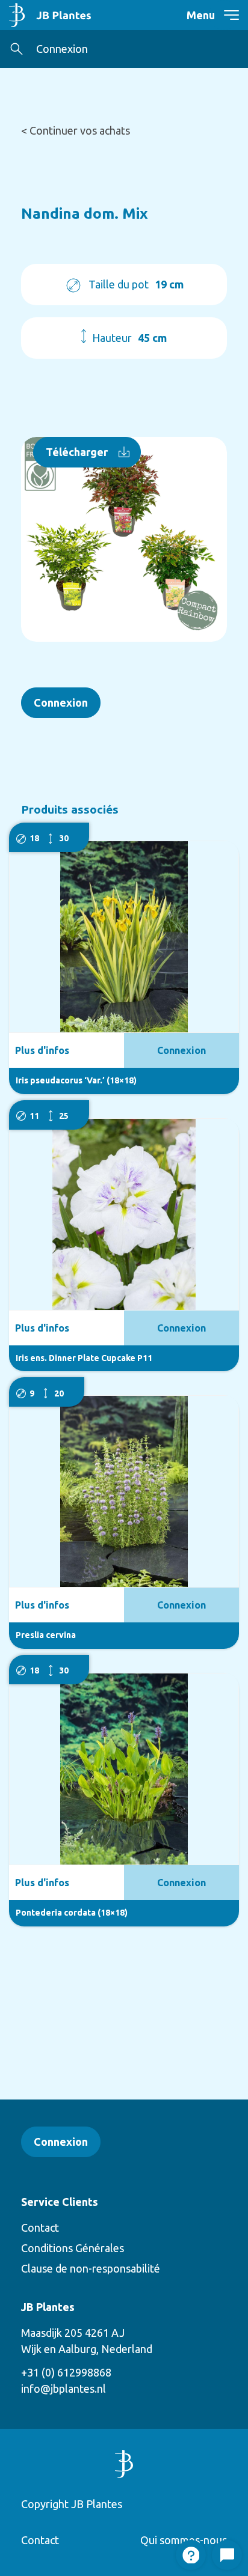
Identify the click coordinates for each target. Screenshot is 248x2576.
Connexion (62, 49)
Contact (40, 2227)
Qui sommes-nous (184, 2540)
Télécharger (77, 452)
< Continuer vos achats (76, 130)
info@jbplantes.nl (64, 2389)
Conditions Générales (73, 2248)
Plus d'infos (42, 1050)
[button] (17, 49)
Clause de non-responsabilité (91, 2268)
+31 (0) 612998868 (66, 2372)
